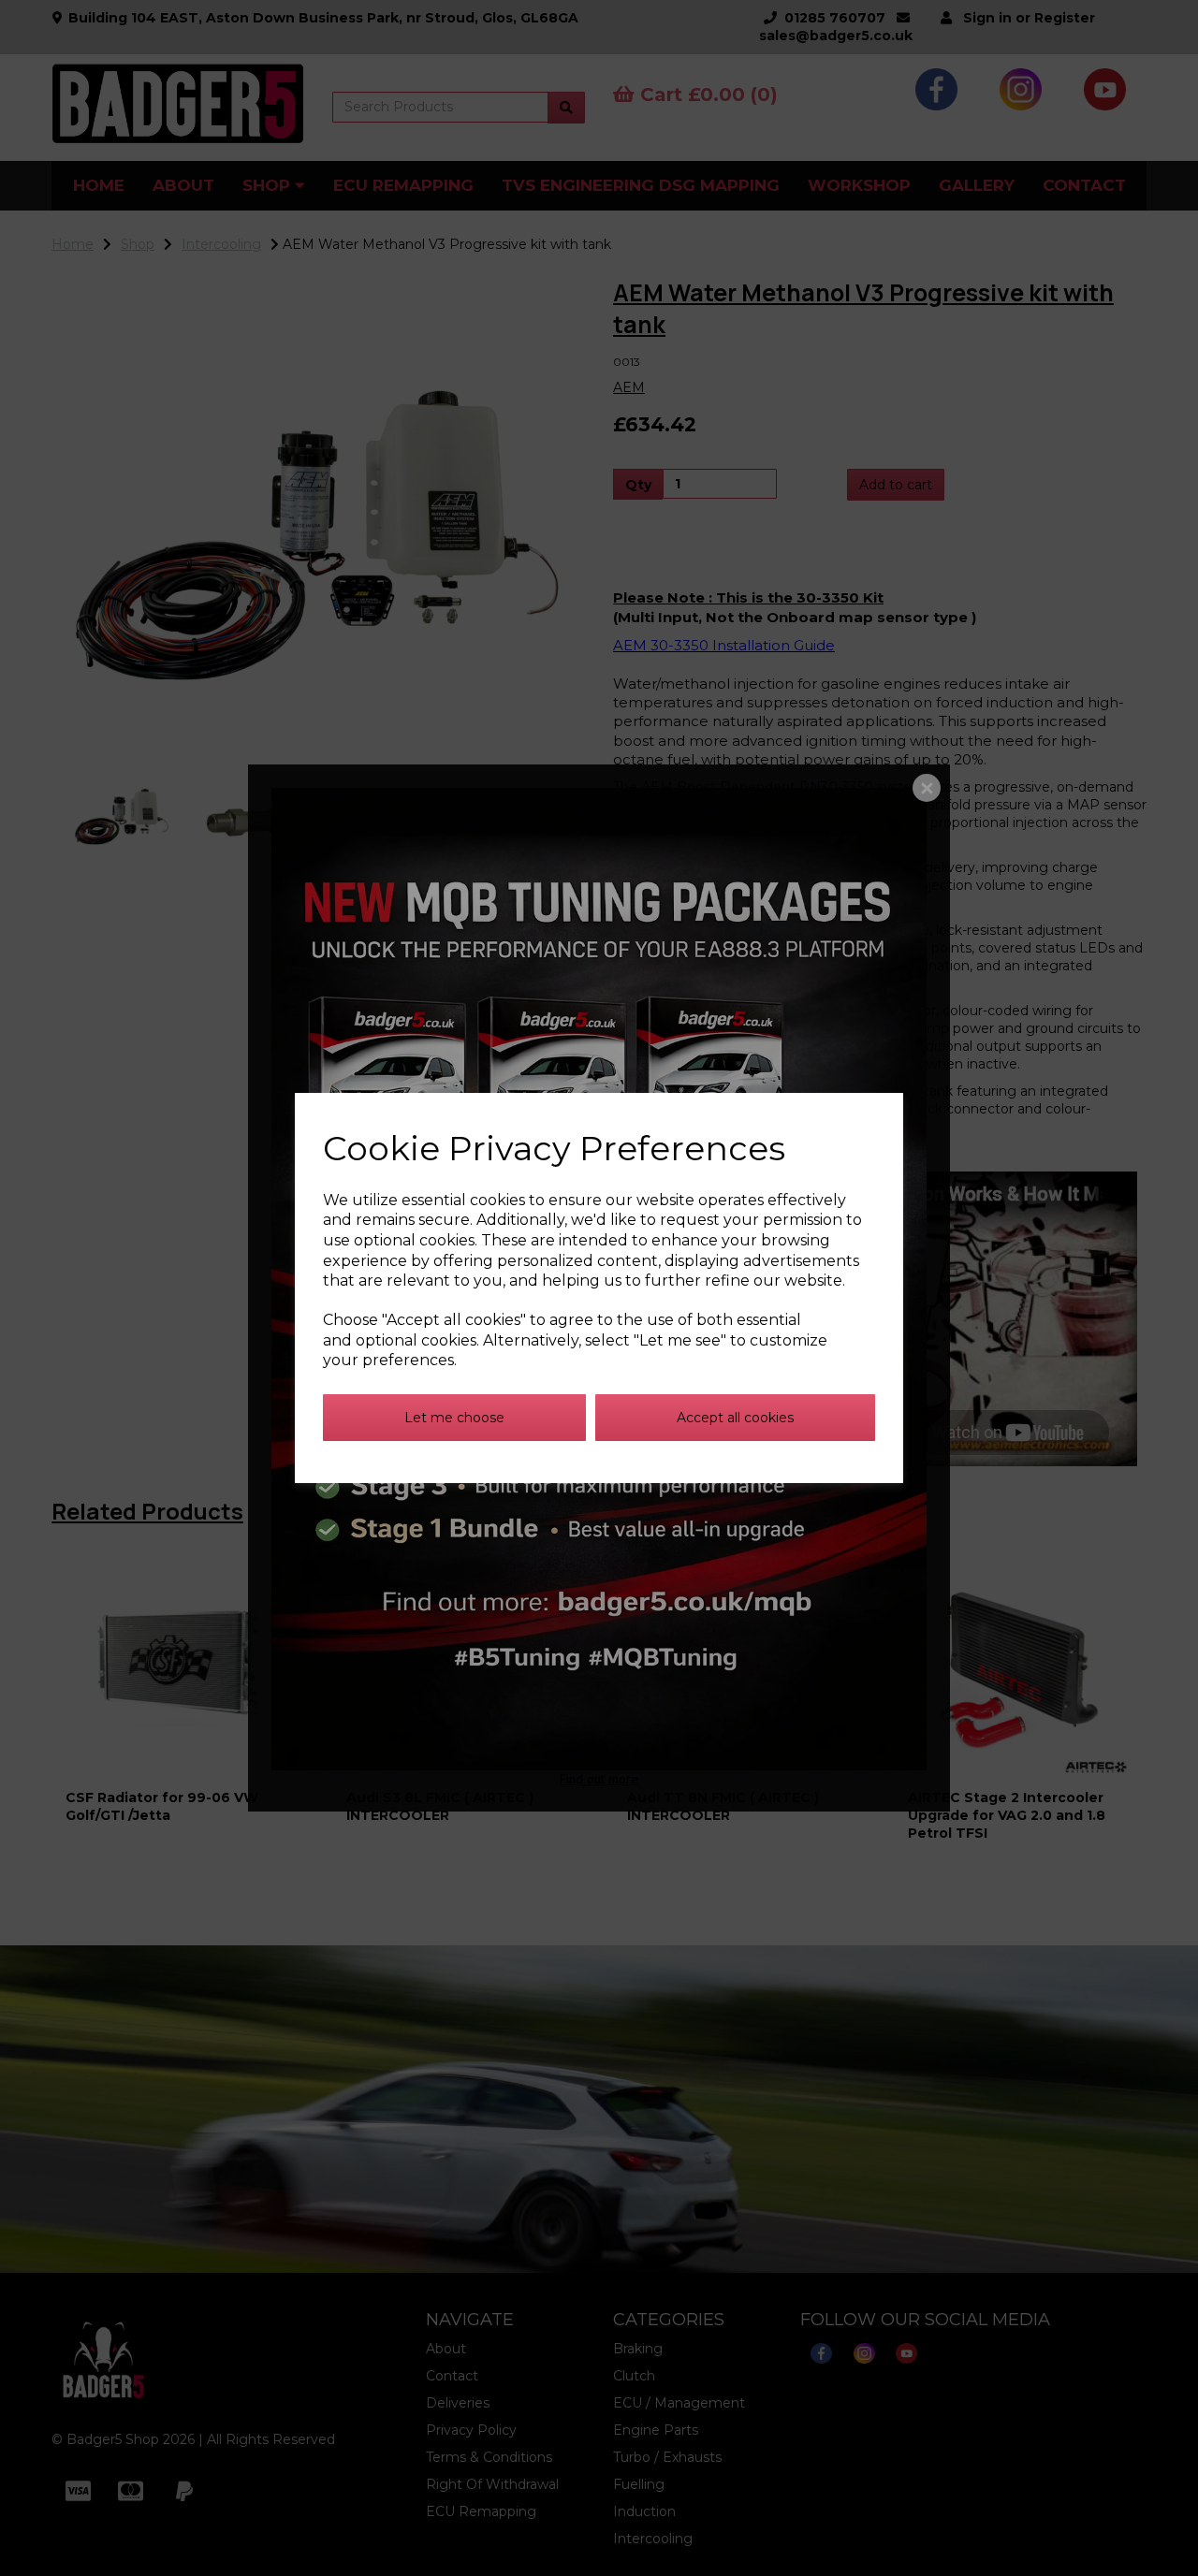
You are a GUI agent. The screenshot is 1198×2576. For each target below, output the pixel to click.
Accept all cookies (735, 1418)
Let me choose (454, 1418)
